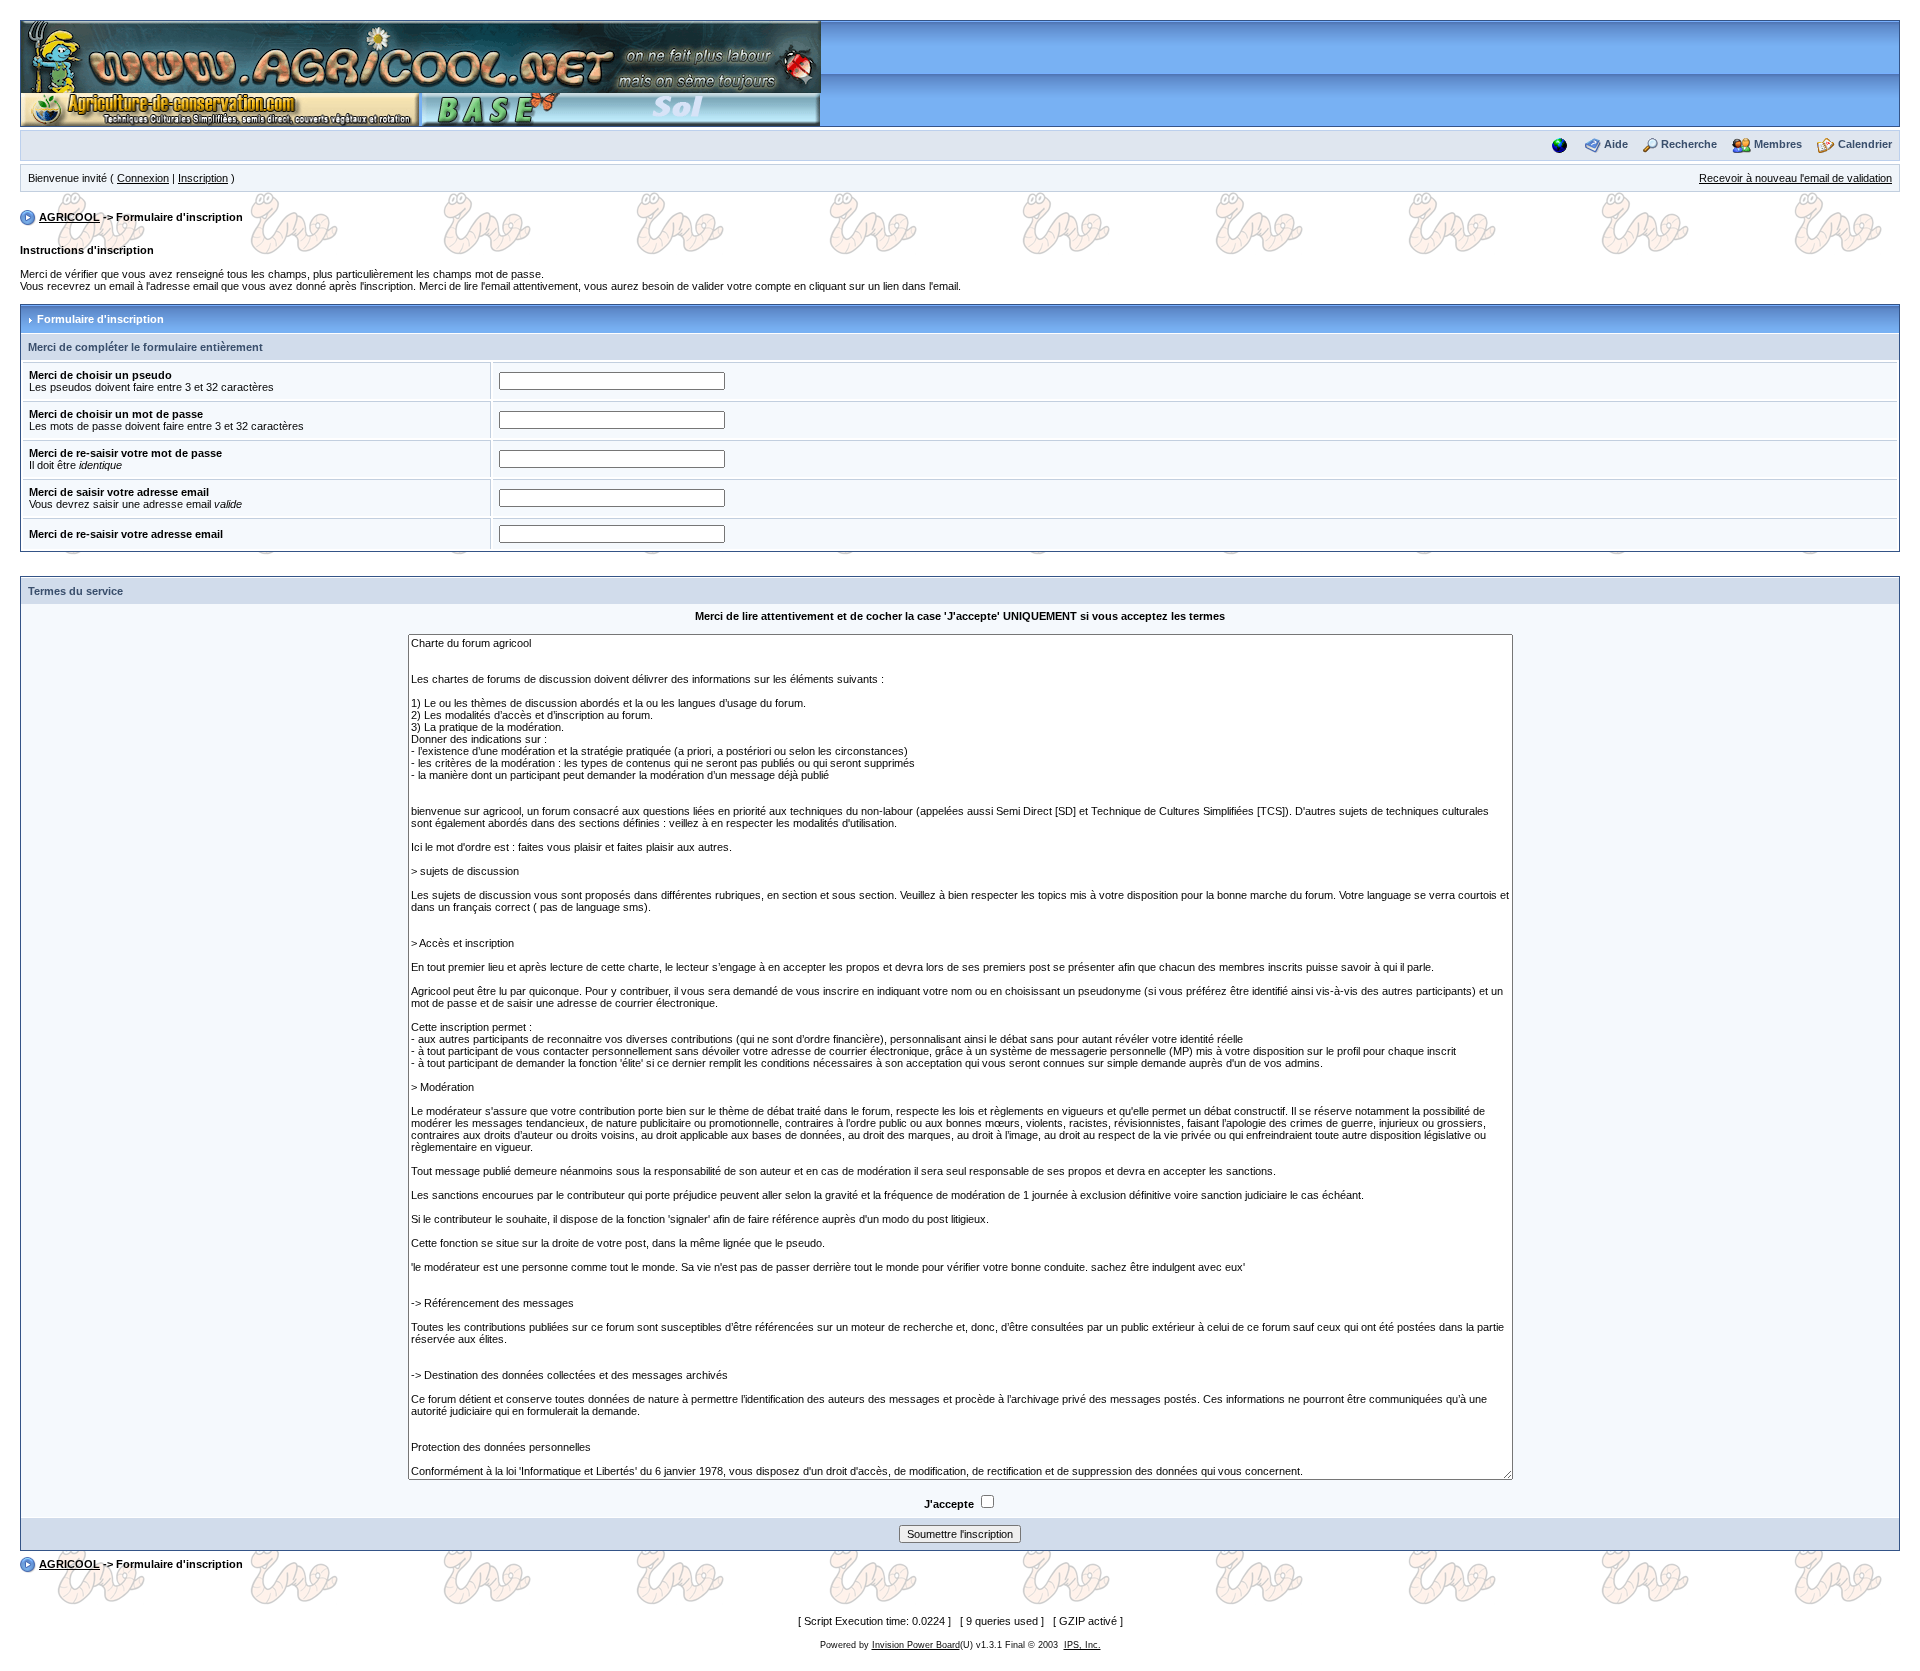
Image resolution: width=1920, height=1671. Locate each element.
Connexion (143, 178)
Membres (1778, 144)
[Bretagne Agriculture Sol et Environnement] (621, 108)
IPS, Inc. (1082, 1645)
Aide (1616, 144)
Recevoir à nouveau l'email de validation (1795, 178)
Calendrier (1865, 144)
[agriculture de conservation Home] (220, 108)
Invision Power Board (916, 1645)
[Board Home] (421, 56)
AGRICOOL (69, 217)
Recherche (1689, 144)
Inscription (203, 178)
